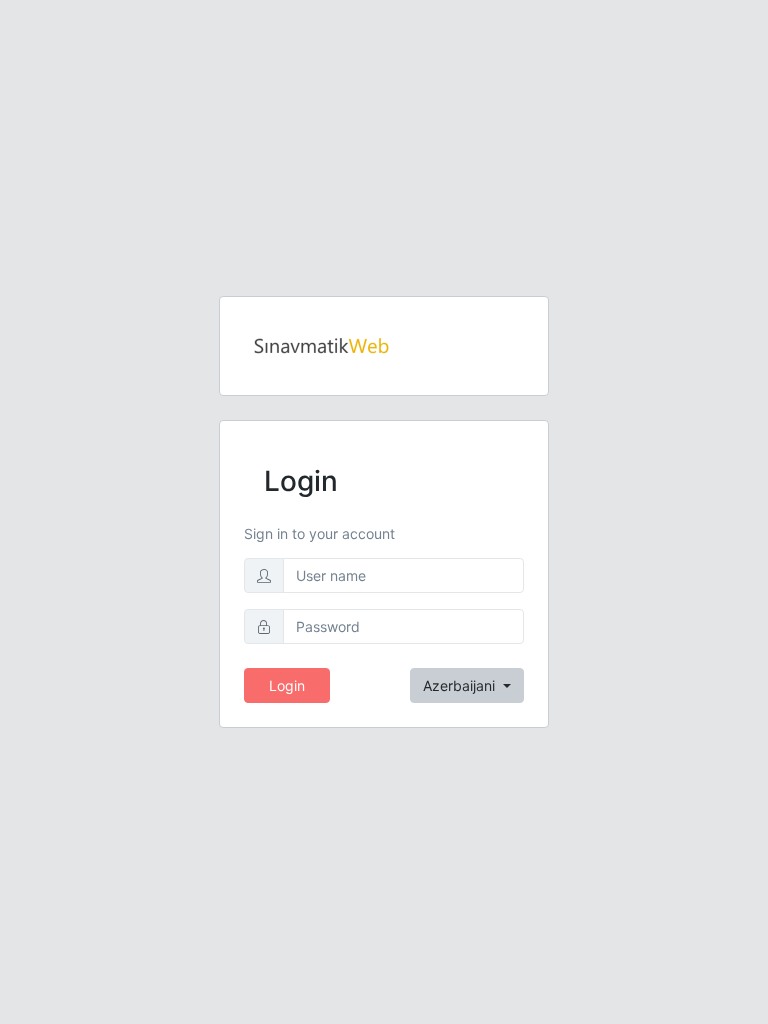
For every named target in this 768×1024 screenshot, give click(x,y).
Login (287, 685)
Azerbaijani (461, 685)
